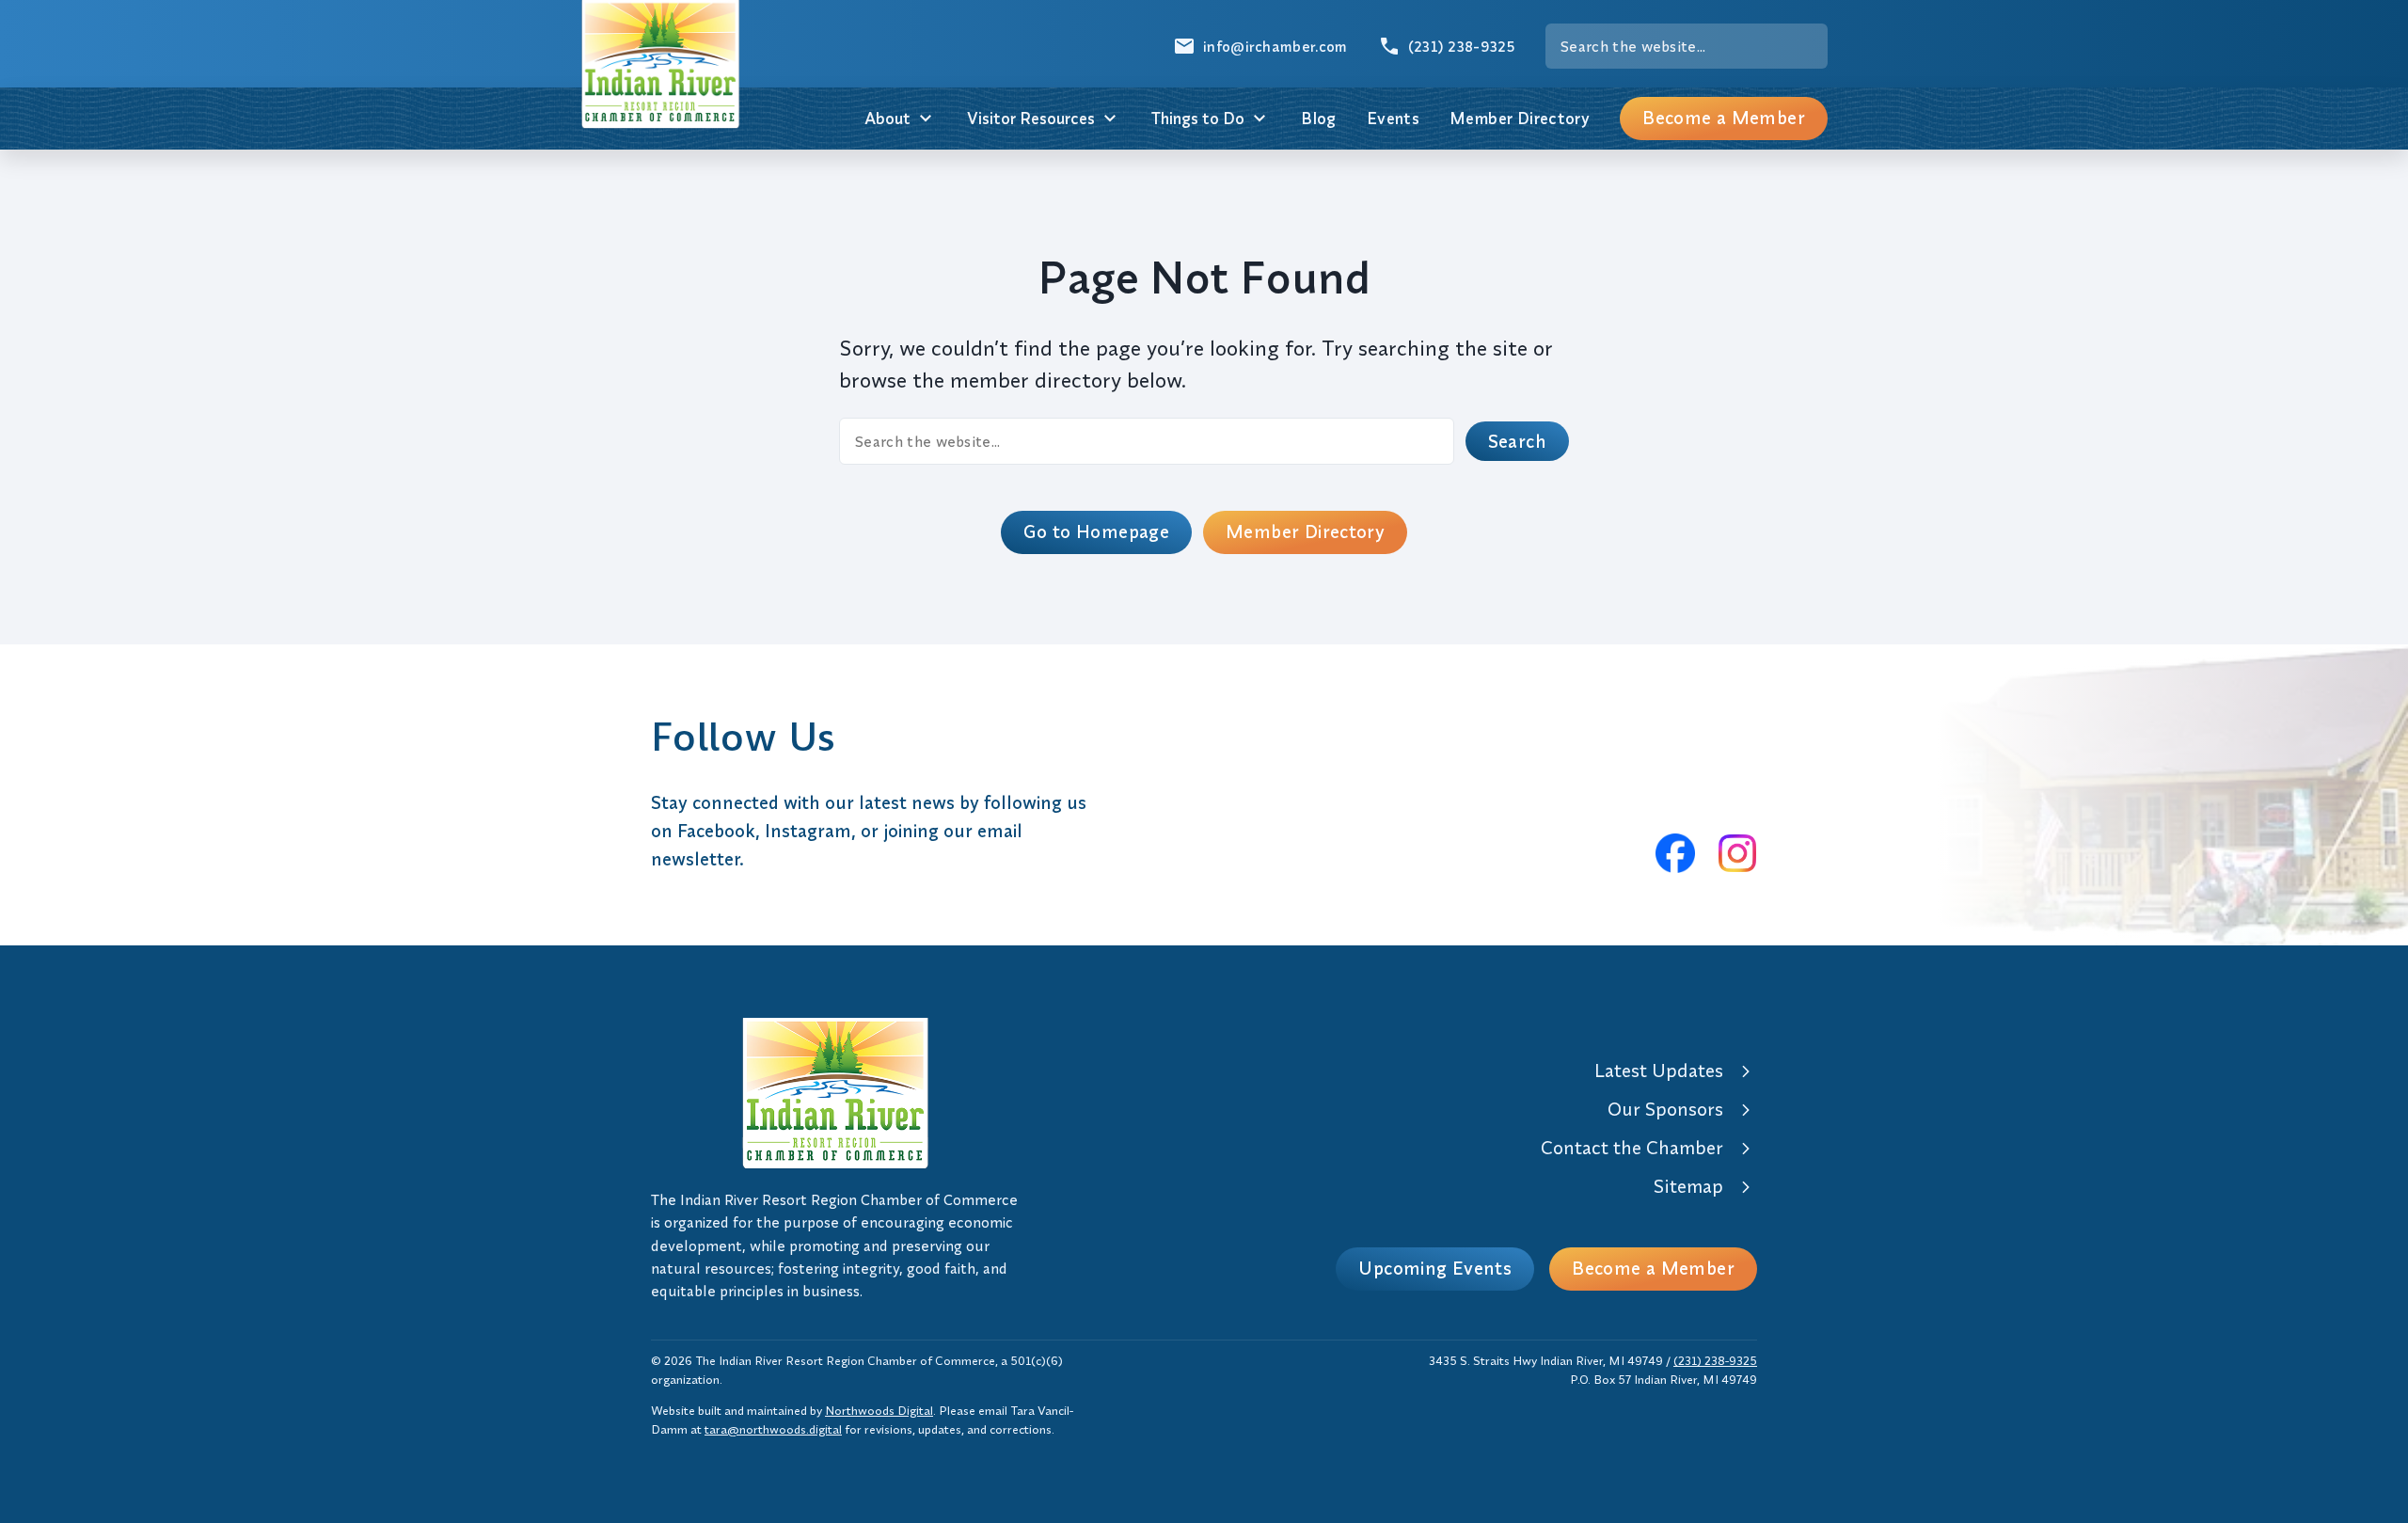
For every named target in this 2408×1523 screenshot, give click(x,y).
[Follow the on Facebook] (1675, 853)
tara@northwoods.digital (773, 1429)
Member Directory (1520, 118)
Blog (1319, 118)
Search (1517, 441)
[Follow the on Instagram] (1737, 853)
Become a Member (1724, 118)
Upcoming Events (1435, 1268)
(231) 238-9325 (1715, 1360)
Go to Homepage (1096, 531)
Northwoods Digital (879, 1410)
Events (1393, 118)
